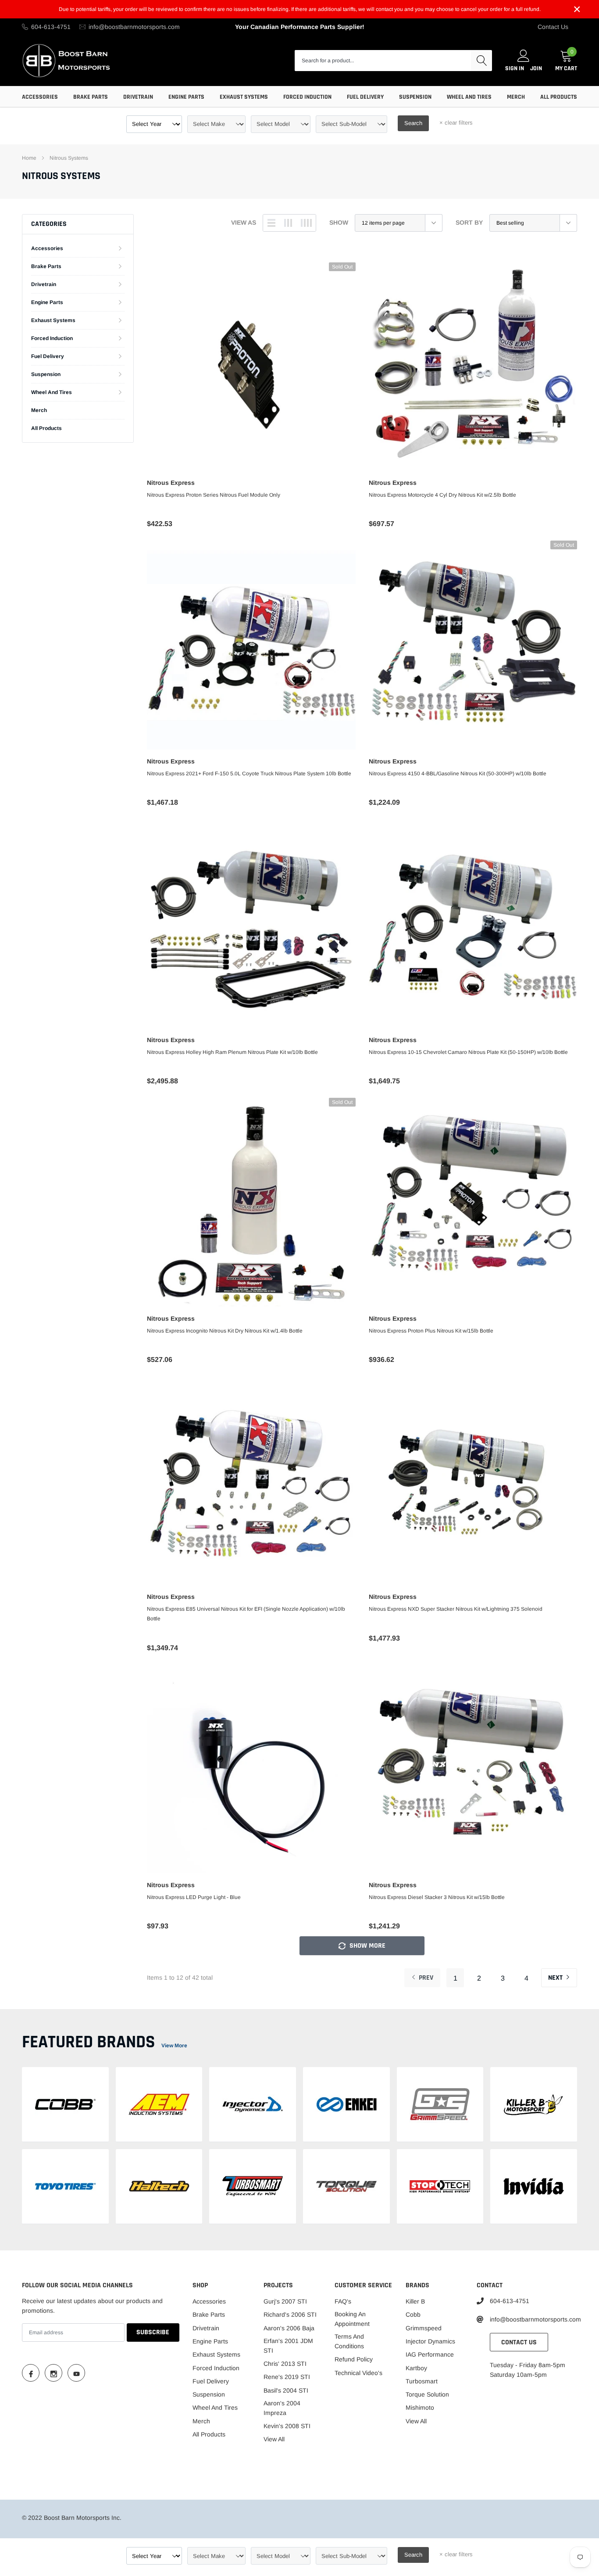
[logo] (67, 60)
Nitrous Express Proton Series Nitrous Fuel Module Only (214, 495)
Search (413, 123)
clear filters (456, 123)
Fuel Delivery (365, 97)
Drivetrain (138, 97)
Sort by (469, 222)
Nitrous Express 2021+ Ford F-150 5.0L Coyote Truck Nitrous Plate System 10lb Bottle (249, 774)
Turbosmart (422, 2381)
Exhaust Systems (244, 97)
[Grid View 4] (306, 223)
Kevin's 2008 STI (287, 2426)
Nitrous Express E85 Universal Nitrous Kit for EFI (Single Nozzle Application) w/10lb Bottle (246, 1614)
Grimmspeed (424, 2328)
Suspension (415, 97)
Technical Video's (358, 2373)
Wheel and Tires (469, 97)
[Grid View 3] (288, 223)
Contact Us (553, 27)
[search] (481, 61)
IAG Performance (430, 2354)
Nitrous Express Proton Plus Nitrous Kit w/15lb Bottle (431, 1331)
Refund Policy (354, 2359)
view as (244, 222)
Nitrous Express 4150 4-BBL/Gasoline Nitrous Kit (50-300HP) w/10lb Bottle (458, 774)
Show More (367, 1946)
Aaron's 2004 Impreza (282, 2408)
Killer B (415, 2301)
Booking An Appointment (352, 2319)
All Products (559, 97)
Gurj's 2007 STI (285, 2301)
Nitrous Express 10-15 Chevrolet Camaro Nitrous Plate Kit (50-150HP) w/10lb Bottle (468, 1052)
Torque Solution (427, 2394)
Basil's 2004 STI (286, 2390)
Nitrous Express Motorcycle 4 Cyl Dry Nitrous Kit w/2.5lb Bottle (442, 495)
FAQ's (343, 2301)
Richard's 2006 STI (290, 2314)
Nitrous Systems (69, 158)
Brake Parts (91, 97)
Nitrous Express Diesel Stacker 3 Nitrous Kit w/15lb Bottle (437, 1897)
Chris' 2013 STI (285, 2364)
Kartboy (416, 2368)
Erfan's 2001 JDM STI (288, 2346)
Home (29, 158)
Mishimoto (420, 2408)
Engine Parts (186, 97)
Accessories (40, 97)
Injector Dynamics (430, 2341)
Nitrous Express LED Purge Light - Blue (194, 1897)
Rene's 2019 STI (287, 2377)
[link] (251, 367)
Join (536, 68)
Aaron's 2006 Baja (289, 2328)
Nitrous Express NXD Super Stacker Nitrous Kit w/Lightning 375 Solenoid (456, 1609)
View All (274, 2439)
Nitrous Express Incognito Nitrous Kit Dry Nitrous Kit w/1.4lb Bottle (225, 1331)
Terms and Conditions (349, 2341)
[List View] (271, 223)
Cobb (413, 2314)
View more (174, 2046)
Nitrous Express (171, 483)
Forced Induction (307, 97)
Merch (516, 97)
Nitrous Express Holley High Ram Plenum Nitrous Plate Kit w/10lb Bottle (232, 1052)
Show (339, 222)
